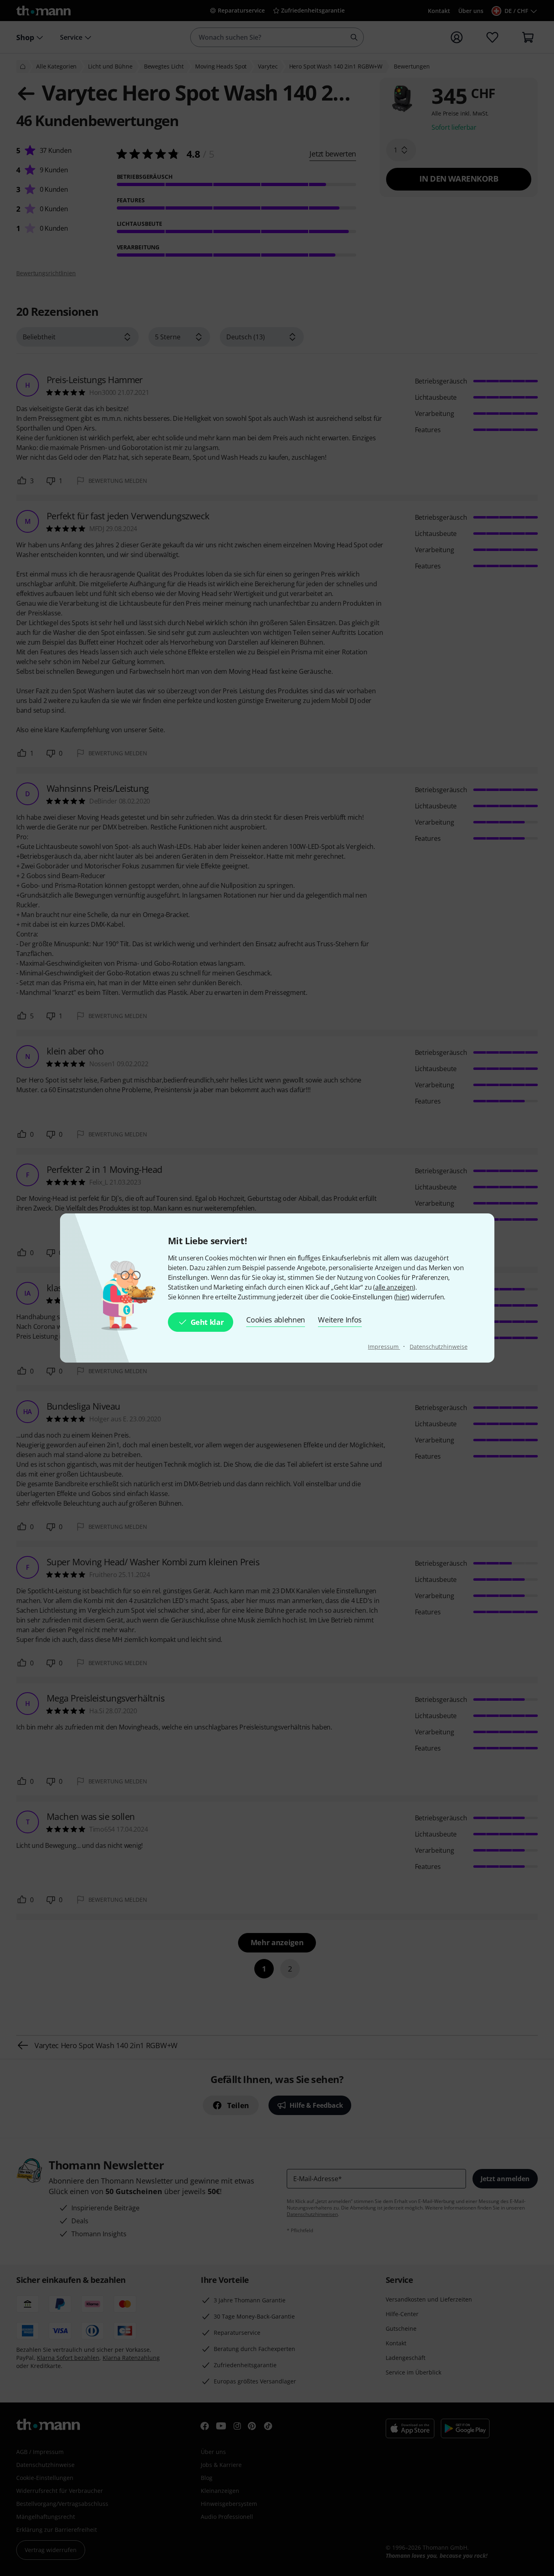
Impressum (384, 1347)
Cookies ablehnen (276, 1320)
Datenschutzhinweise (438, 1347)
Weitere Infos (340, 1320)
